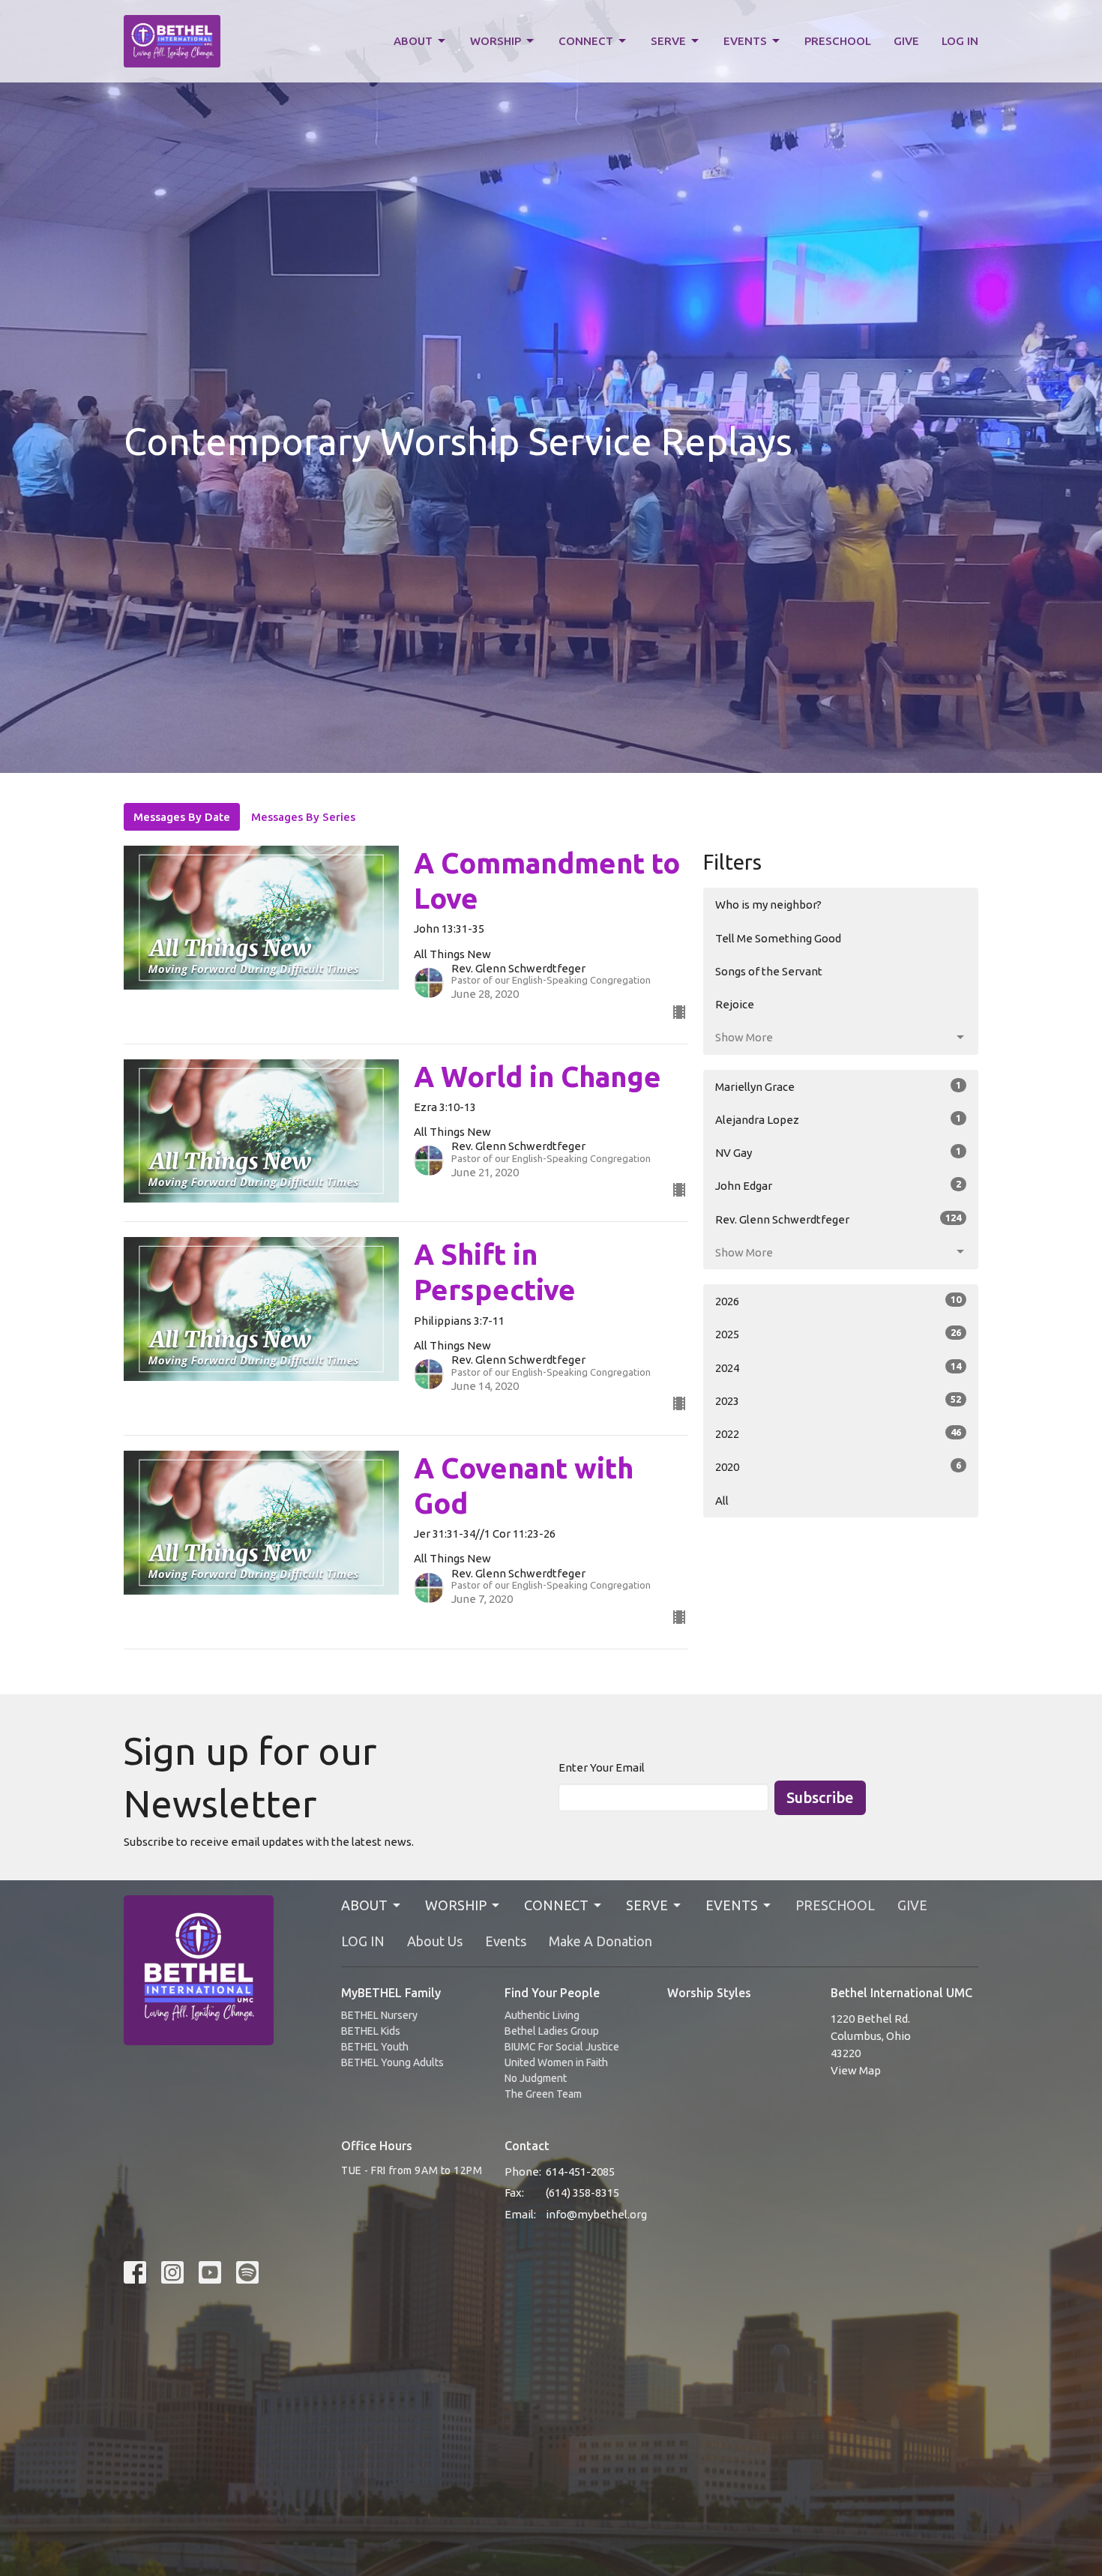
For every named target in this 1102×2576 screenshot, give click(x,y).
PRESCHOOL (838, 41)
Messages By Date (182, 817)
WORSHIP (496, 41)
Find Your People (552, 1993)
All (722, 1501)
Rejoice (735, 1004)
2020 (838, 1466)
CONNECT (586, 41)
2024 (838, 1367)
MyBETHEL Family (391, 1993)
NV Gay (838, 1152)
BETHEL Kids (371, 2031)
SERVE (668, 41)
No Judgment (536, 2078)
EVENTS (745, 41)
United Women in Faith (556, 2062)
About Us (435, 1941)
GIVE (906, 41)
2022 (838, 1433)
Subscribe (820, 1797)
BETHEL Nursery (379, 2015)
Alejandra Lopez (838, 1119)
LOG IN (960, 41)
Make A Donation (600, 1941)
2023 (838, 1400)
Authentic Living (542, 2015)
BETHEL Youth (375, 2047)
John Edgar (838, 1185)
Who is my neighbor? (768, 905)
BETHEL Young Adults (392, 2062)
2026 (838, 1301)
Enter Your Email (602, 1767)
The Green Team (543, 2094)
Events (506, 1941)
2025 (838, 1334)
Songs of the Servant (769, 971)
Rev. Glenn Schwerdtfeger (838, 1219)
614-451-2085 (580, 2172)
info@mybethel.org (596, 2214)
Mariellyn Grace (838, 1086)
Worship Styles (709, 1993)
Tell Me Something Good (778, 938)
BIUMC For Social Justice (562, 2047)
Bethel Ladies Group (552, 2031)
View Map (856, 2070)
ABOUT (413, 41)
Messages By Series (303, 817)
